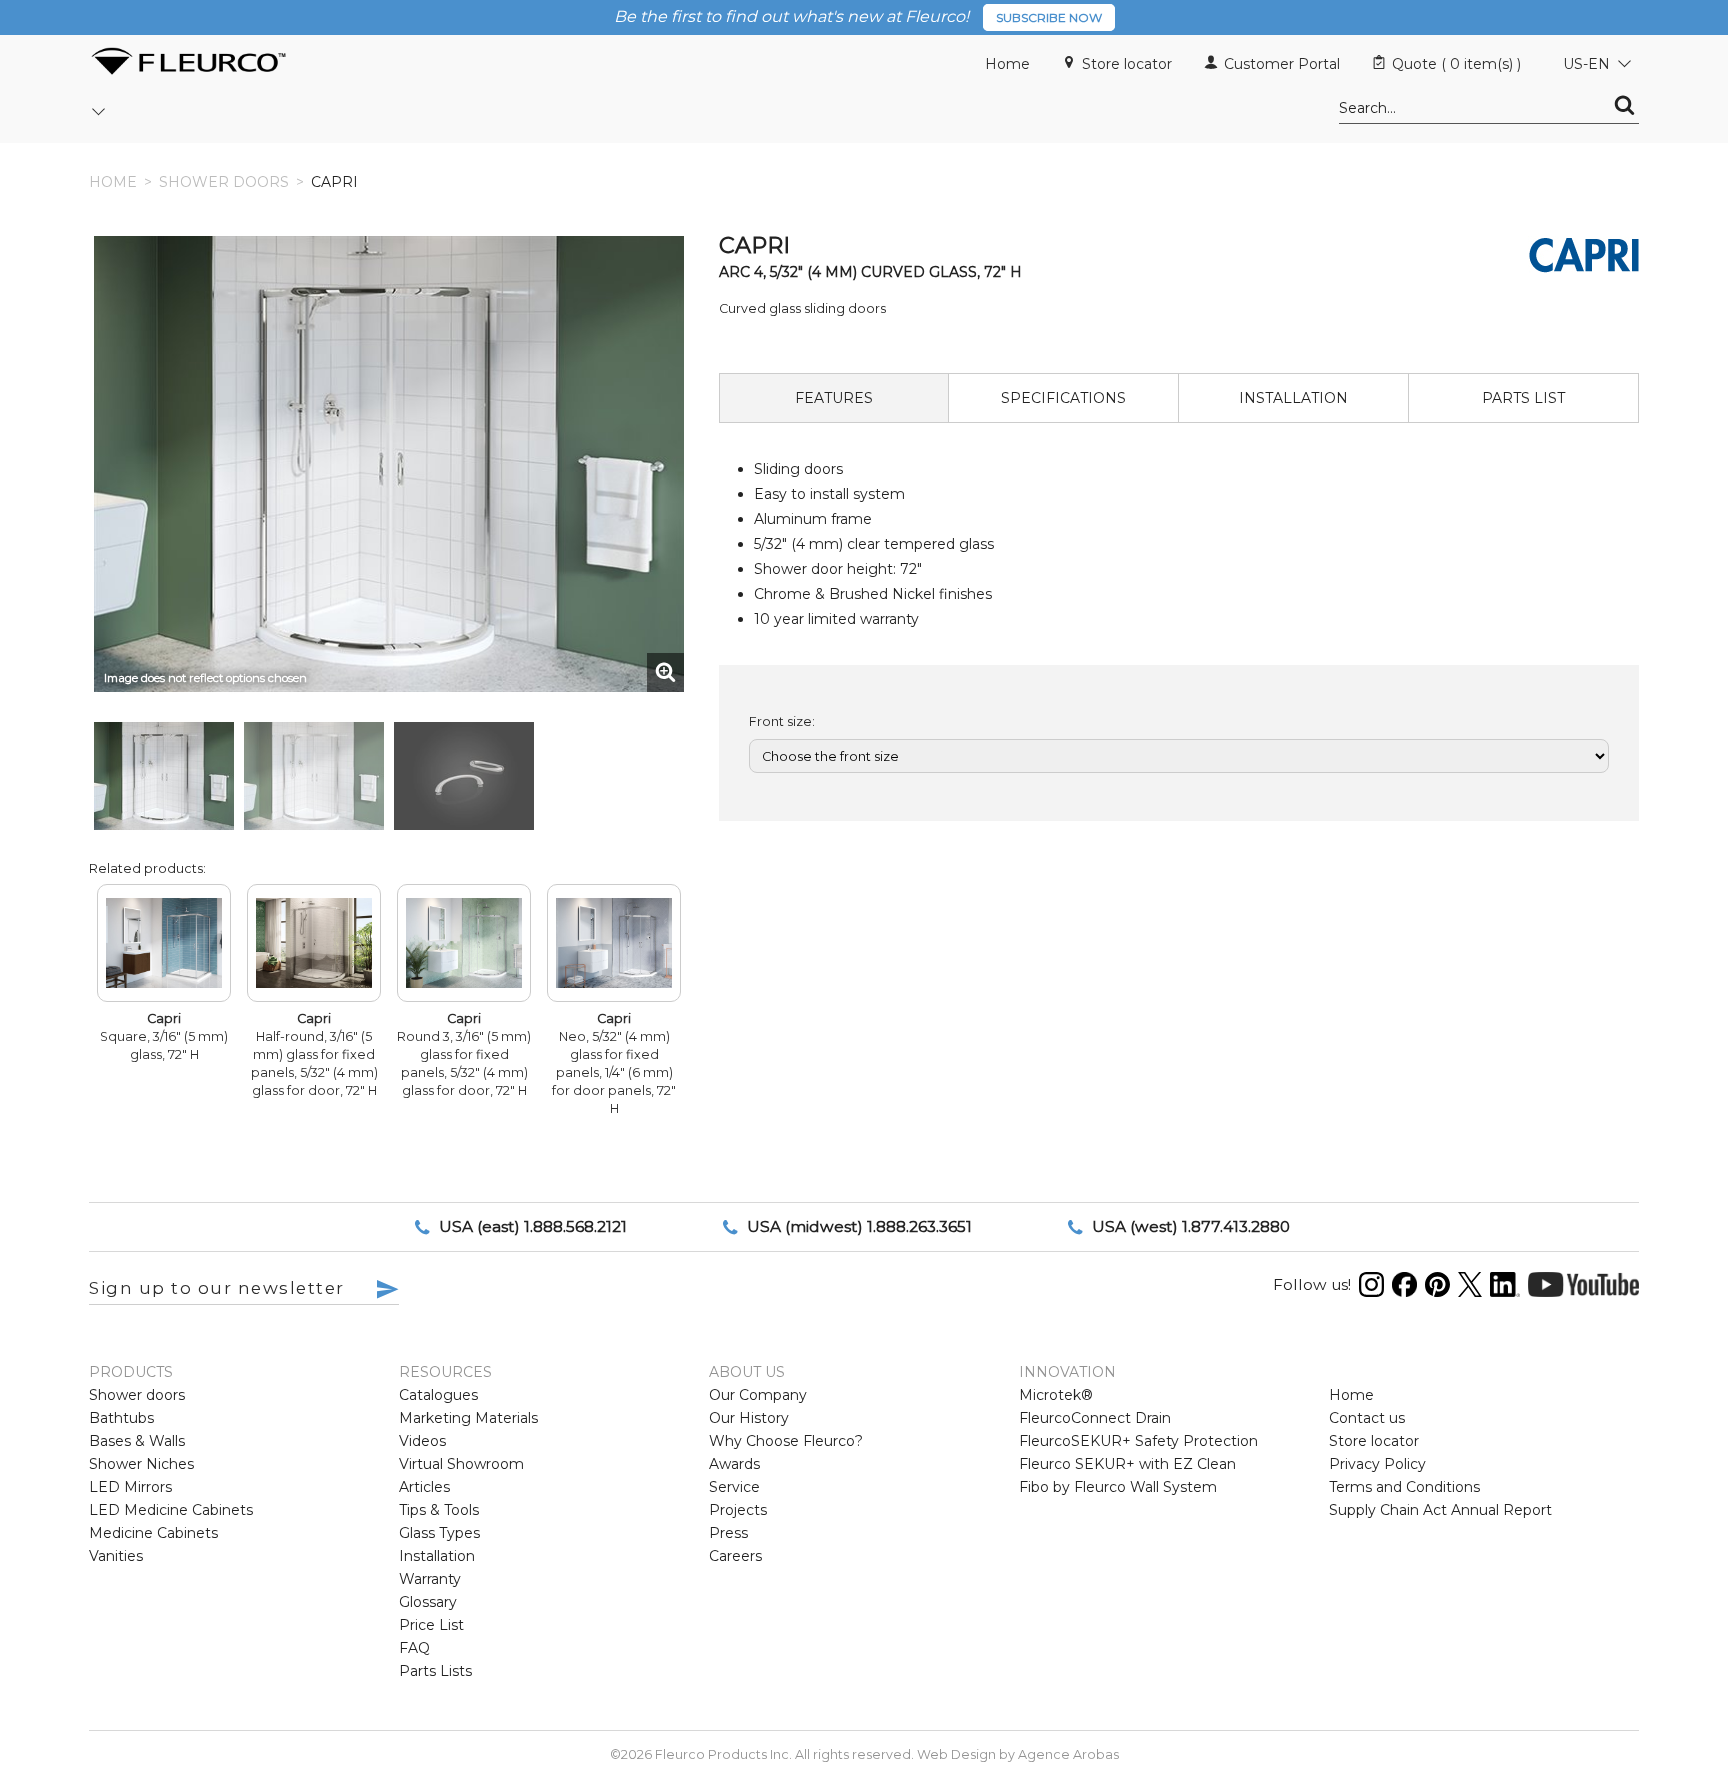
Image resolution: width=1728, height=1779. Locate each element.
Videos (422, 1441)
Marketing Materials (468, 1418)
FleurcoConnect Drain (1095, 1418)
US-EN (1586, 64)
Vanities (116, 1556)
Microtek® (1056, 1395)
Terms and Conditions (1404, 1487)
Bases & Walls (137, 1441)
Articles (424, 1487)
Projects (738, 1510)
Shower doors (224, 182)
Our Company (758, 1395)
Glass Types (439, 1533)
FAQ (414, 1648)
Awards (734, 1464)
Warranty (430, 1579)
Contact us (1367, 1418)
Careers (735, 1556)
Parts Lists (435, 1671)
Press (728, 1533)
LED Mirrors (130, 1487)
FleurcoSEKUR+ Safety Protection (1138, 1441)
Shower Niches (141, 1464)
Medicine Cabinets (153, 1533)
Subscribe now (1049, 17)
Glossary (428, 1602)
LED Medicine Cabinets (171, 1510)
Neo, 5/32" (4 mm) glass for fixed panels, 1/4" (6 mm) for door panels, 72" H (614, 1063)
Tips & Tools (439, 1510)
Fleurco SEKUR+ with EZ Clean (1127, 1464)
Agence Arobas (1068, 1754)
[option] (164, 776)
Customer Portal (1282, 64)
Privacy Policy (1377, 1464)
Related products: (147, 868)
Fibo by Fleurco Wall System (1118, 1487)
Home (1007, 64)
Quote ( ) (1456, 64)
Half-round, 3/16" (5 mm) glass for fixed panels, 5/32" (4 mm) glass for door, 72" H (314, 1054)
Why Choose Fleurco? (786, 1441)
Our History (749, 1418)
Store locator (1127, 64)
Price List (431, 1625)
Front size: (782, 721)
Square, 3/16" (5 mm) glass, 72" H (164, 1036)
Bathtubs (121, 1418)
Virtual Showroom (461, 1464)
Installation (437, 1556)
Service (734, 1487)
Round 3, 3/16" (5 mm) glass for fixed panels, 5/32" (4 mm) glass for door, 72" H (464, 1054)
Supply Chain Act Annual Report (1440, 1510)
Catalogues (438, 1395)
